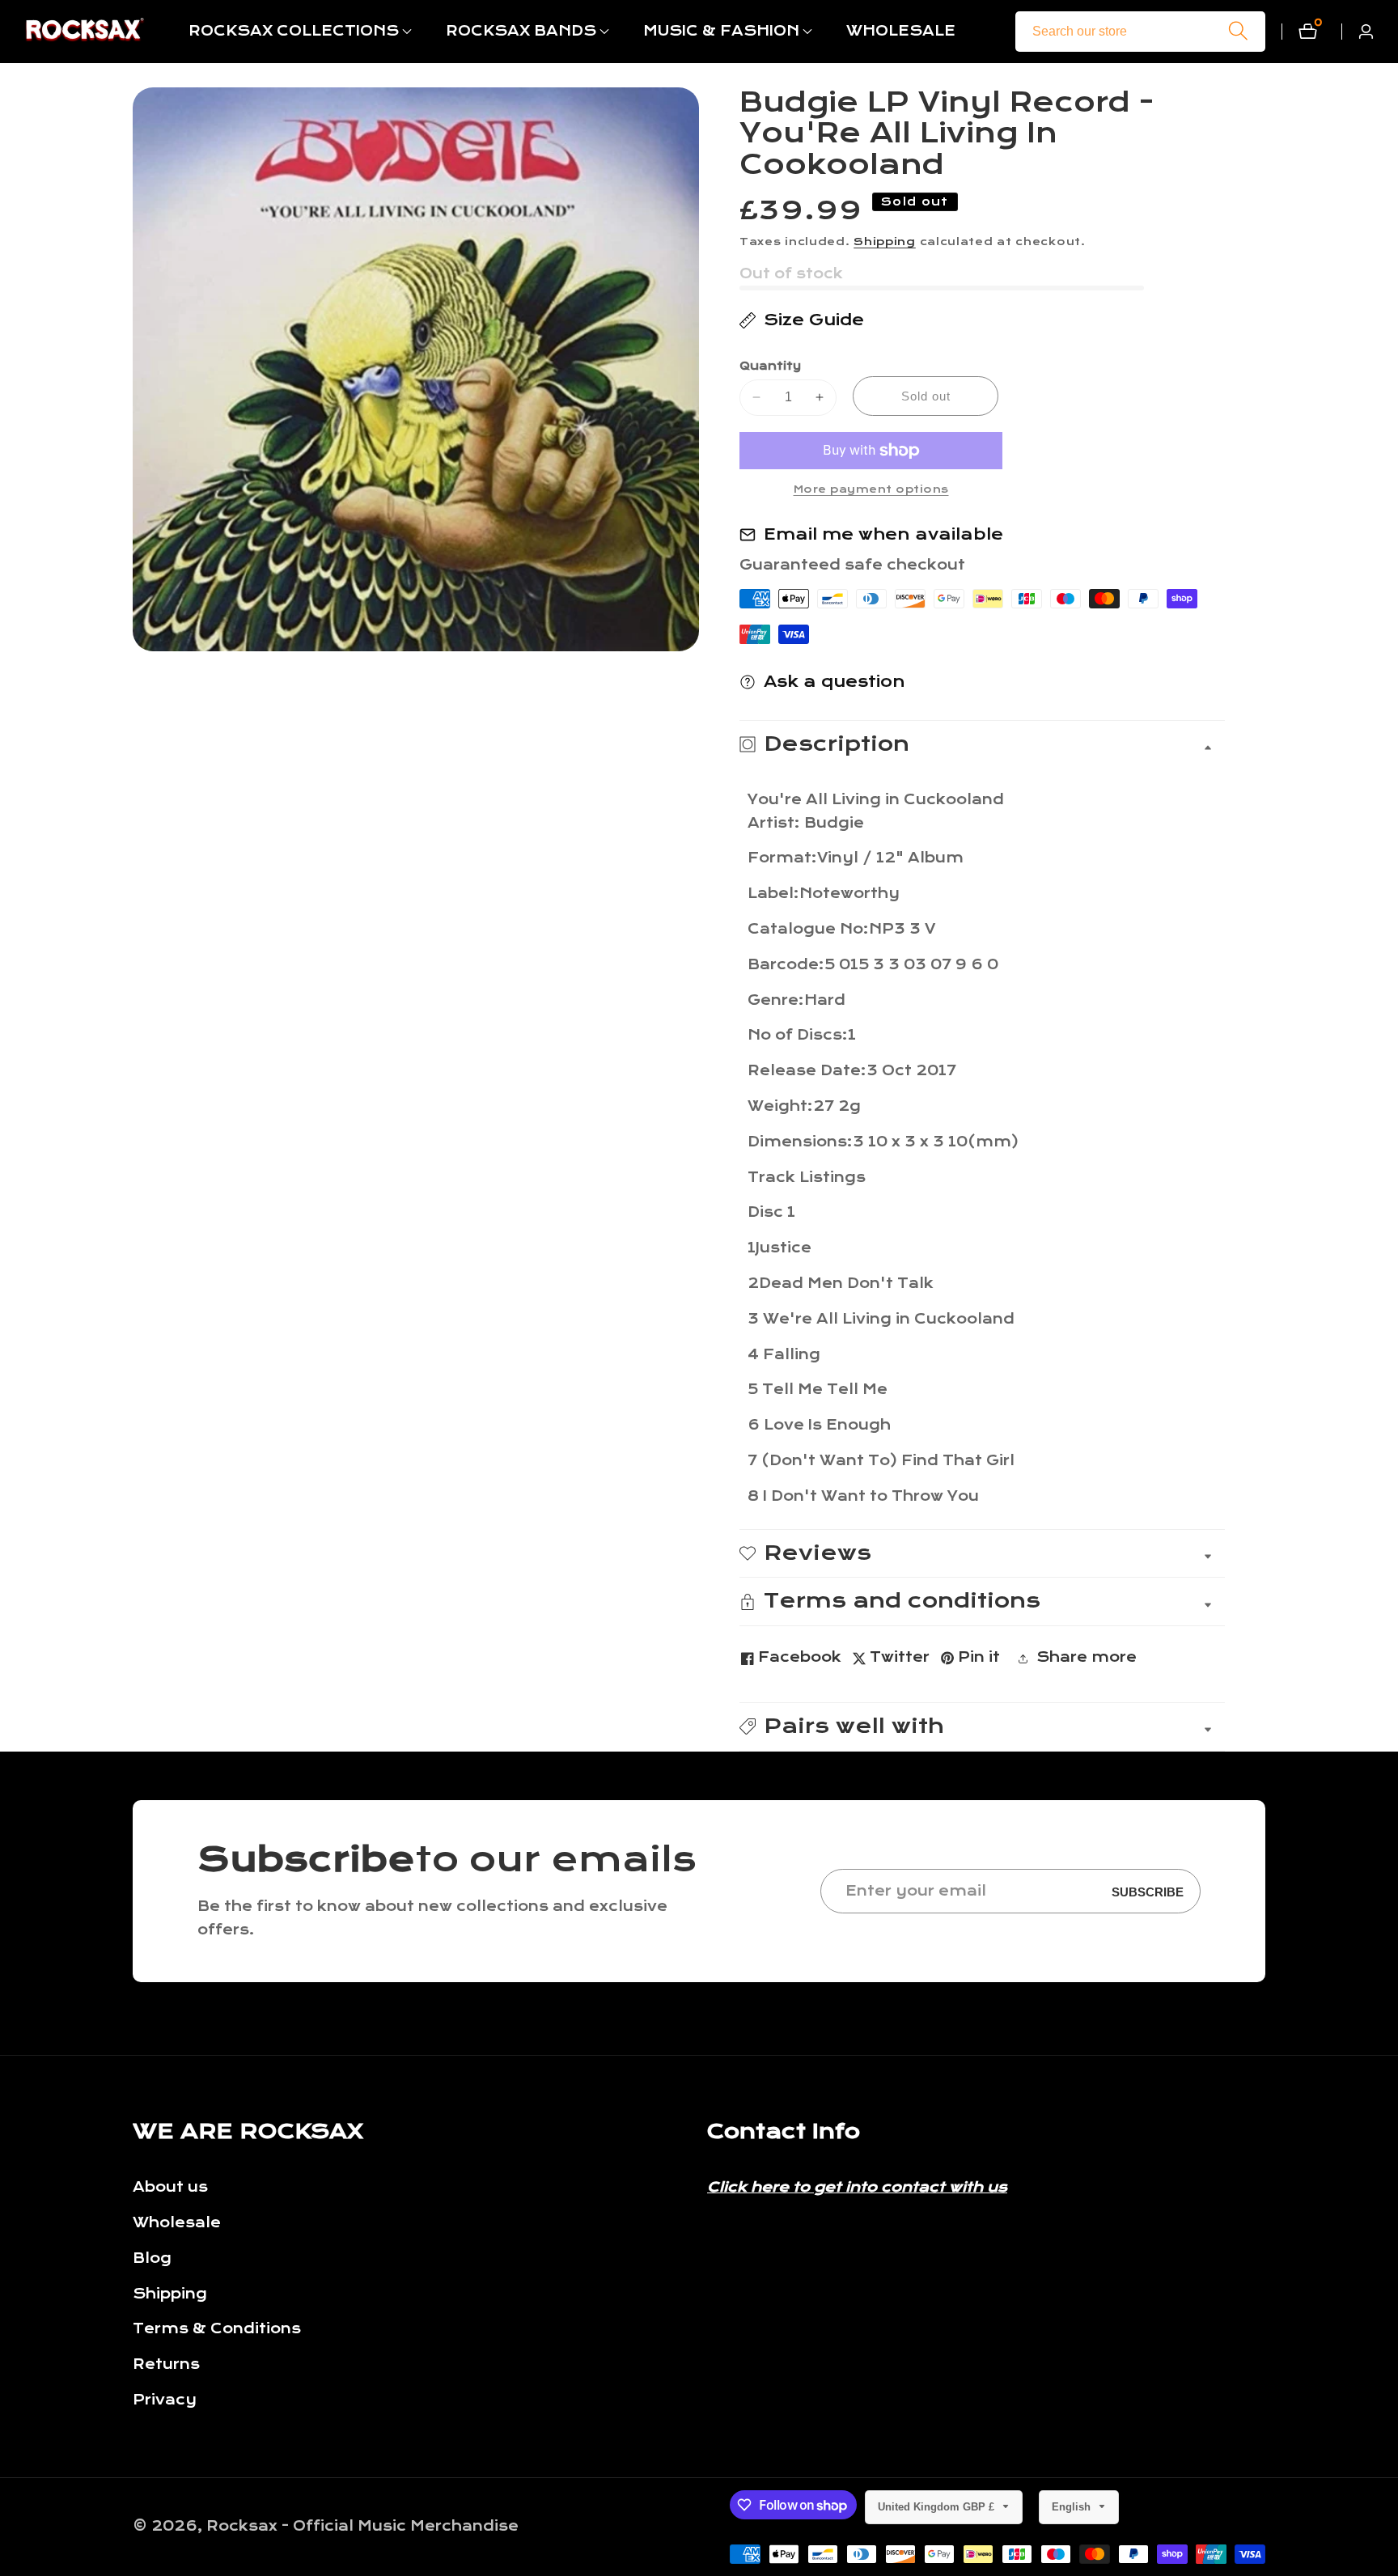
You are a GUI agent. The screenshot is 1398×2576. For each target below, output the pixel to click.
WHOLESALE (901, 31)
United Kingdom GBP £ (938, 2507)
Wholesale (177, 2223)
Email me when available (883, 534)
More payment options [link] (871, 489)
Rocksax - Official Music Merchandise (362, 2527)
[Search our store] (1238, 31)
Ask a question (835, 682)
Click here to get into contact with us (857, 2187)
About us (170, 2187)
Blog (152, 2258)
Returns (166, 2364)
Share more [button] (1087, 1657)
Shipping (885, 242)
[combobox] (1140, 32)
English (1073, 2507)
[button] (294, 32)
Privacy (165, 2400)
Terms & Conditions (217, 2329)
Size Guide (814, 320)
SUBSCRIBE (1148, 1891)
